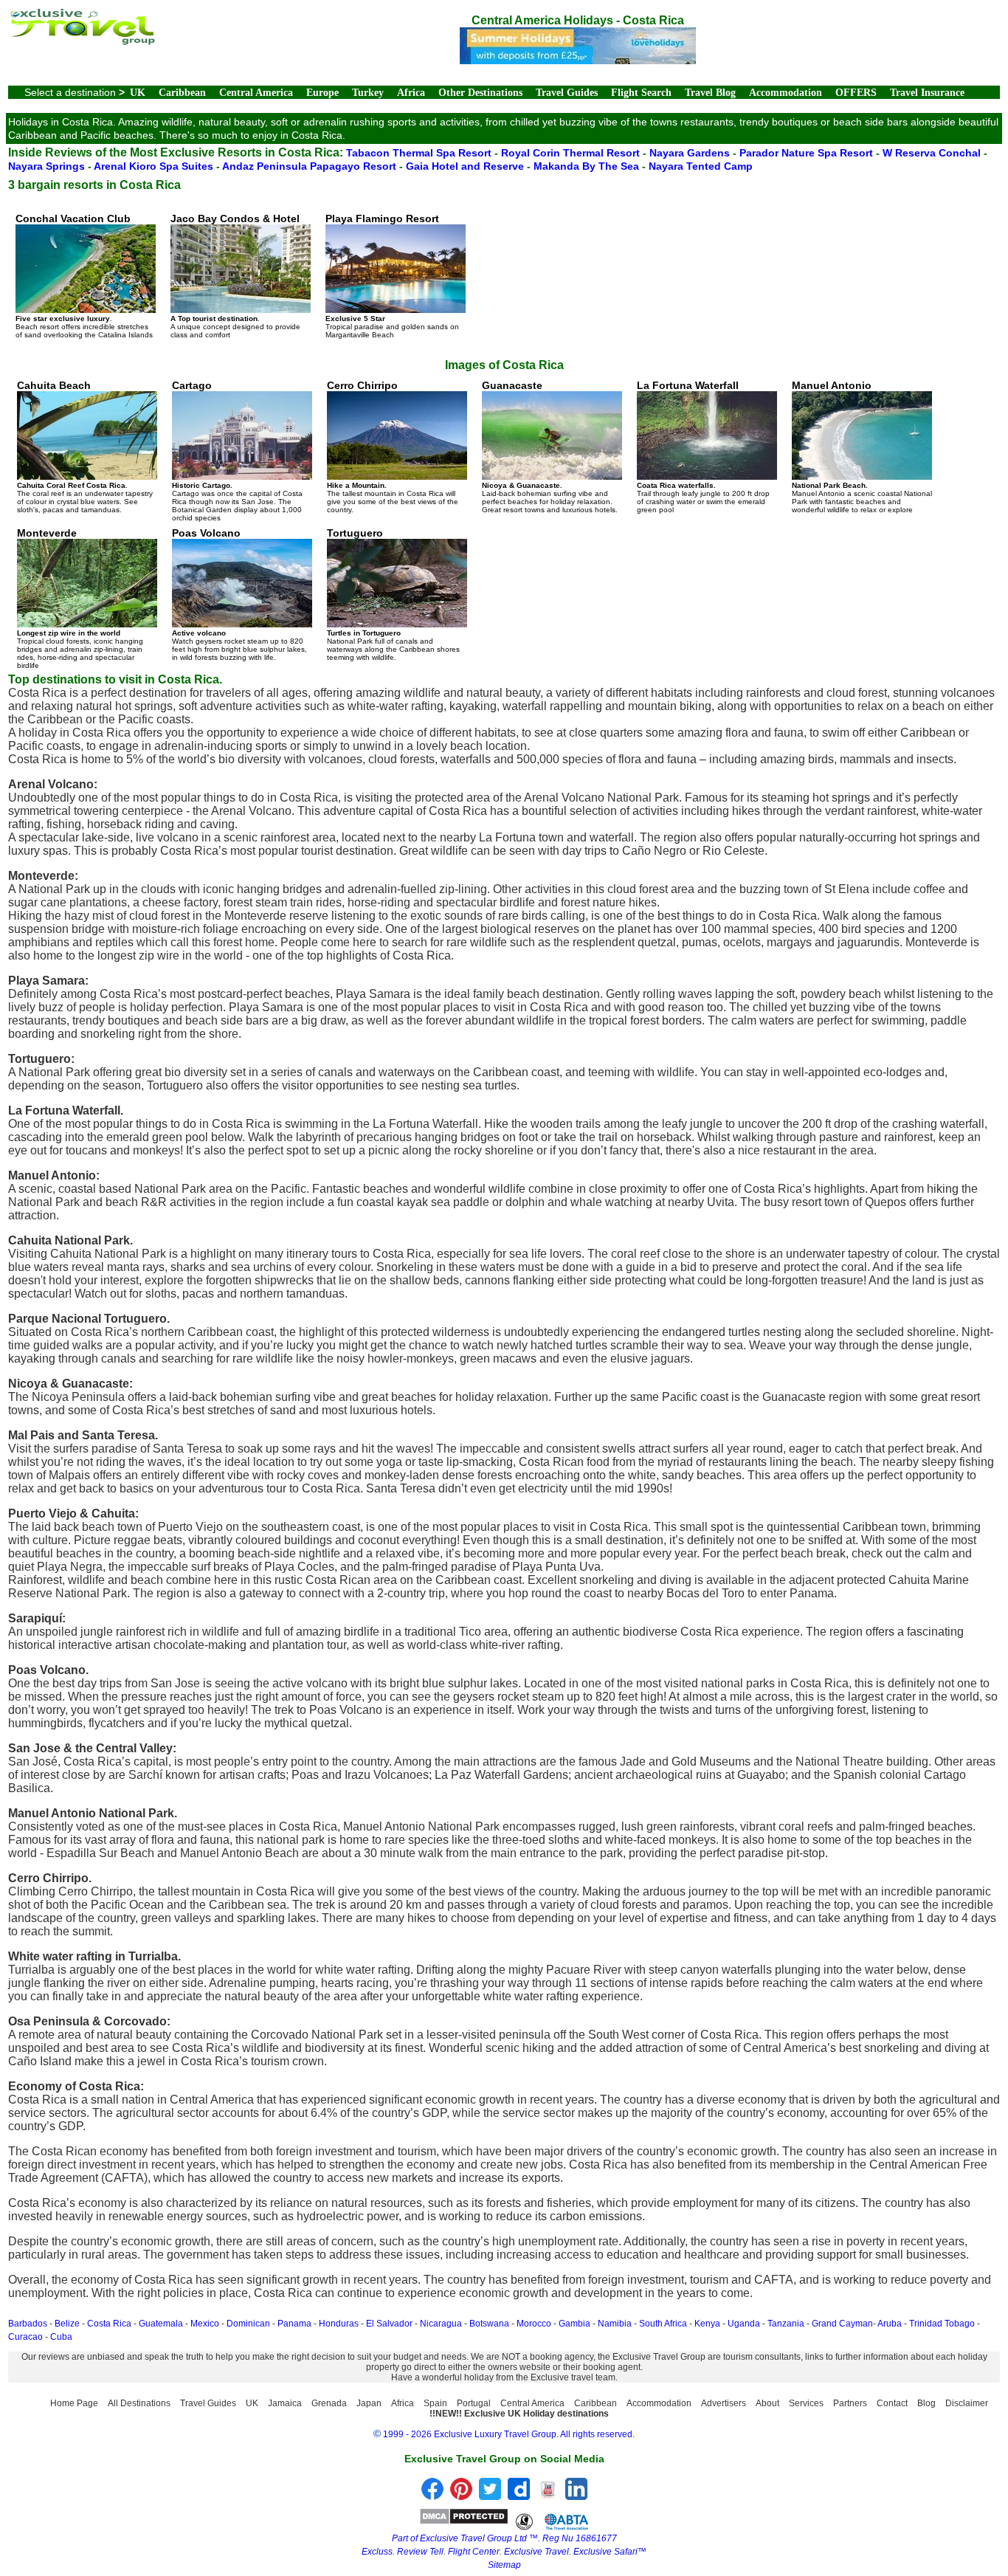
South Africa (663, 2324)
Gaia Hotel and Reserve (466, 166)
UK (138, 93)
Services (806, 2403)
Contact (892, 2403)
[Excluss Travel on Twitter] (490, 2496)
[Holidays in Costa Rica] (578, 60)
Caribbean (182, 93)
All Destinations (139, 2403)
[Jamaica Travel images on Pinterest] (461, 2496)
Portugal (474, 2403)
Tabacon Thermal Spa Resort (420, 153)
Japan (369, 2403)
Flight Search (641, 93)
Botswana (489, 2324)
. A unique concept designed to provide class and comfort (235, 276)
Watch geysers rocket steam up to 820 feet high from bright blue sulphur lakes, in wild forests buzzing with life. (239, 594)
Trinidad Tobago (942, 2324)
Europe (322, 93)
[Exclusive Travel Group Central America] (82, 41)
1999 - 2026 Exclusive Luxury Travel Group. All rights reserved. (509, 2434)
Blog (926, 2403)
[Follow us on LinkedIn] (576, 2496)
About (767, 2403)
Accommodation (786, 93)
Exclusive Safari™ (610, 2552)
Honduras (339, 2324)
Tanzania (786, 2324)
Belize (67, 2324)
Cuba (61, 2337)
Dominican (248, 2324)
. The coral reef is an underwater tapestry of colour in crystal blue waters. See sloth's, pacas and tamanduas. (85, 447)
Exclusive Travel (536, 2552)
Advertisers (724, 2403)
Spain (435, 2403)
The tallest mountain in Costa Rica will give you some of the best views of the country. (393, 447)
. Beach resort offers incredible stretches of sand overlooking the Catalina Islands (84, 276)
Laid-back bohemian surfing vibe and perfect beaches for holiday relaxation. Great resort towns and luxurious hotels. (550, 447)
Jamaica (285, 2403)
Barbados (28, 2324)
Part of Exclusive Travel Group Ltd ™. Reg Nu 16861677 (504, 2538)
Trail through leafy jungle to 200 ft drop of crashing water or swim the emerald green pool (703, 447)
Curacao (25, 2337)
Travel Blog (710, 93)
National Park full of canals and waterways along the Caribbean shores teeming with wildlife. (393, 594)
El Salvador (389, 2324)
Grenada (329, 2403)
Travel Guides (567, 93)
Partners (850, 2403)
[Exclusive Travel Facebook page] (432, 2496)
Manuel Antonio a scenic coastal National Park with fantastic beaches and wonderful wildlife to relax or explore (862, 447)
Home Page (74, 2403)
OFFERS (856, 93)
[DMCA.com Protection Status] (464, 2521)
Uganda (744, 2324)
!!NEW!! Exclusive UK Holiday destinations (519, 2414)
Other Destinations (480, 93)
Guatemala (161, 2324)
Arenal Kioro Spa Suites (155, 166)
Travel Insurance (927, 93)
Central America (256, 93)
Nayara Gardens (691, 153)
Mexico (205, 2324)
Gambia (574, 2324)
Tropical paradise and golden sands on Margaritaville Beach (392, 276)
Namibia (615, 2324)
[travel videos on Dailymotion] (519, 2496)
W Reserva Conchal (933, 153)
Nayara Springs (48, 166)
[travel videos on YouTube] (548, 2496)
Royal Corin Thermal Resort (572, 153)
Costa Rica (109, 2324)
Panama (294, 2324)
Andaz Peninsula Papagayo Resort (311, 166)
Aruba (890, 2324)
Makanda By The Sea (588, 166)
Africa (411, 93)
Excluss (377, 2552)
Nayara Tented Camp (701, 166)
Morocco (534, 2324)
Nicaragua (441, 2324)
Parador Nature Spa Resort (808, 153)
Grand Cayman (842, 2324)
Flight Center (474, 2552)
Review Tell (420, 2552)
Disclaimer (967, 2403)
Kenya (707, 2324)
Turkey (368, 93)
